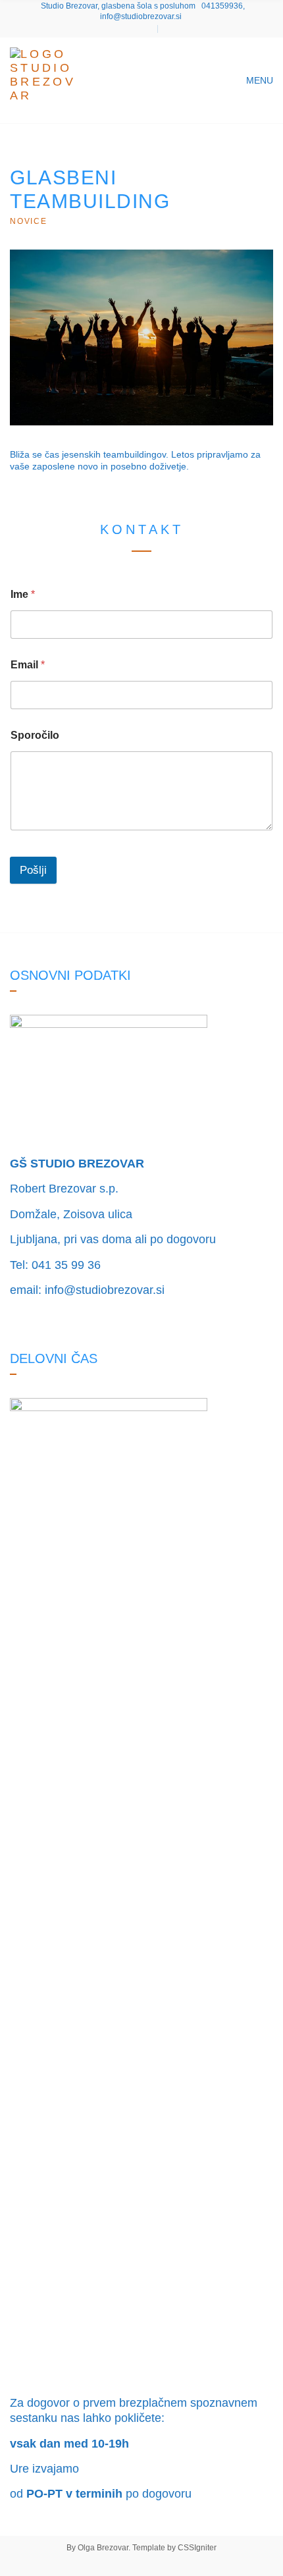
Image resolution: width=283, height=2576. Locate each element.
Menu (258, 80)
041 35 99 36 (66, 1265)
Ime (23, 594)
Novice (29, 221)
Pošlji (33, 870)
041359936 (222, 6)
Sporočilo (35, 735)
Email (28, 665)
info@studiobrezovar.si (141, 16)
